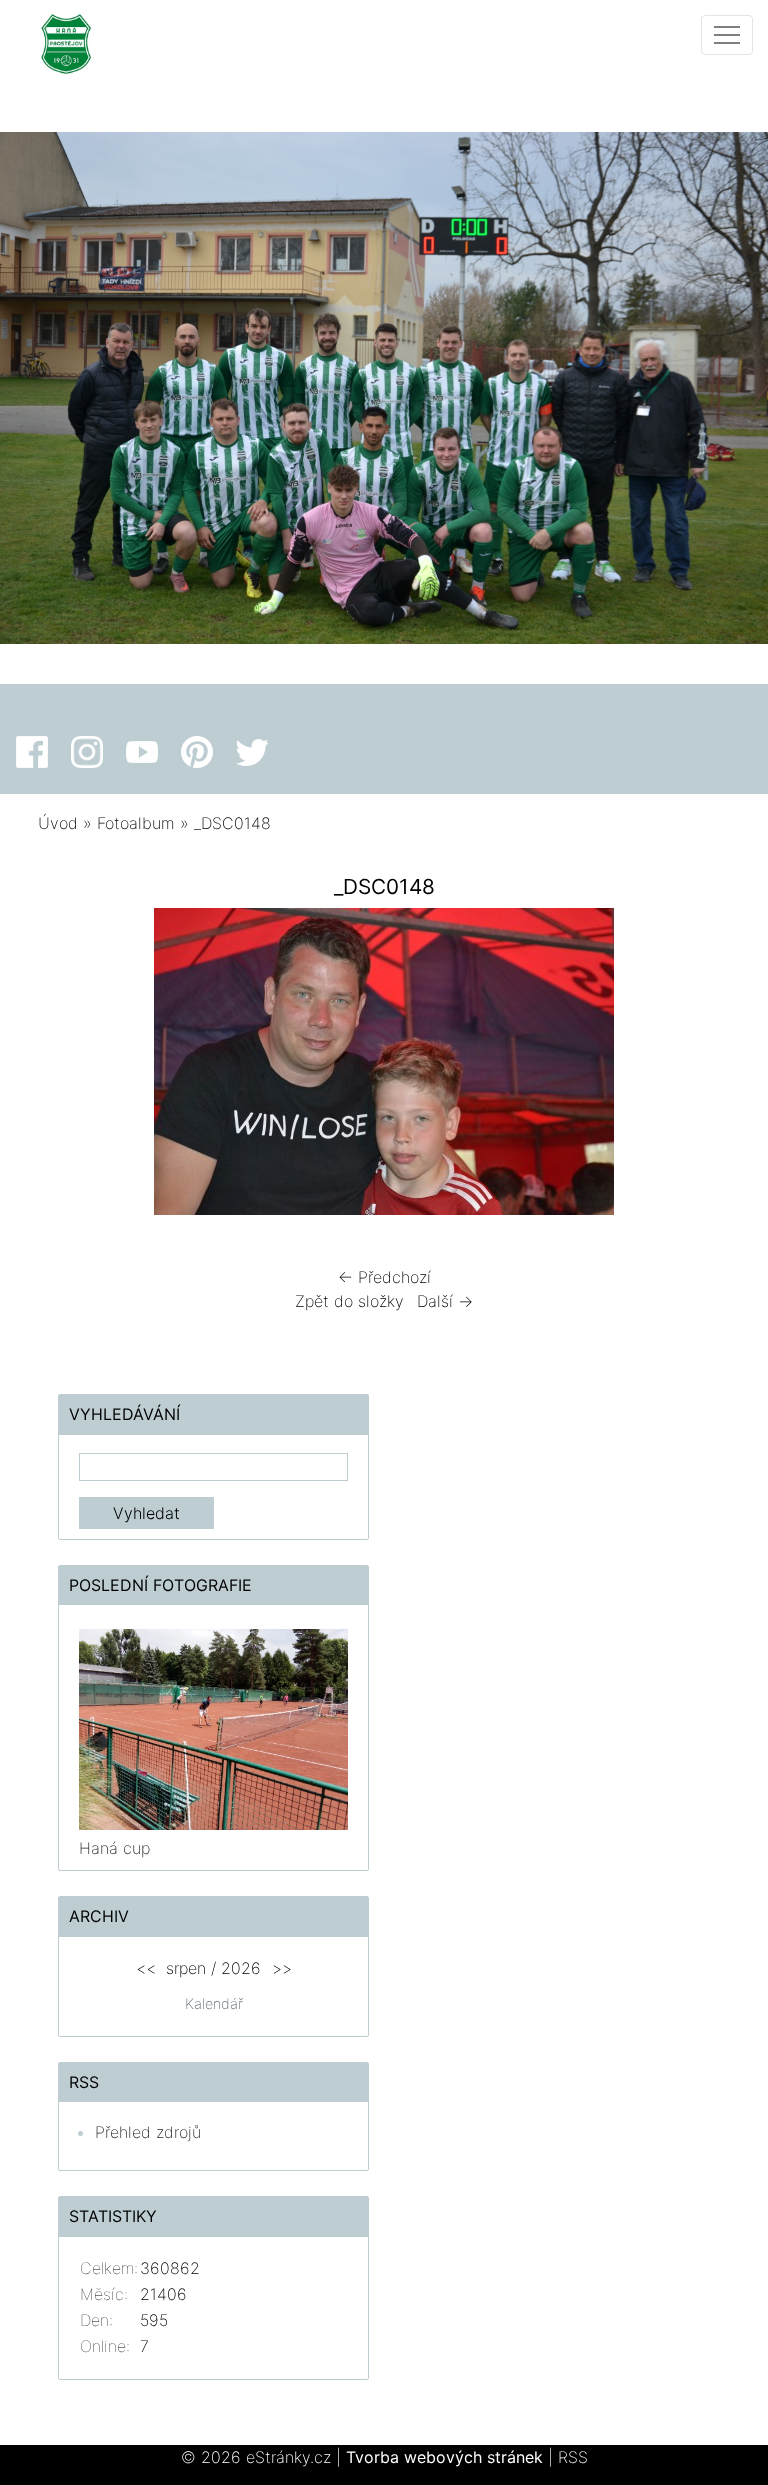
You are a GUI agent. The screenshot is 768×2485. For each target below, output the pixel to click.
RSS (573, 2457)
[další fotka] (697, 1066)
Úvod (58, 823)
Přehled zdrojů (148, 2132)
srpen (186, 1968)
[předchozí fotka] (70, 1066)
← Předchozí (384, 1277)
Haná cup (114, 1848)
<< (146, 1968)
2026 (241, 1968)
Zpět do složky (349, 1301)
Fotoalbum (136, 823)
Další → (445, 1301)
